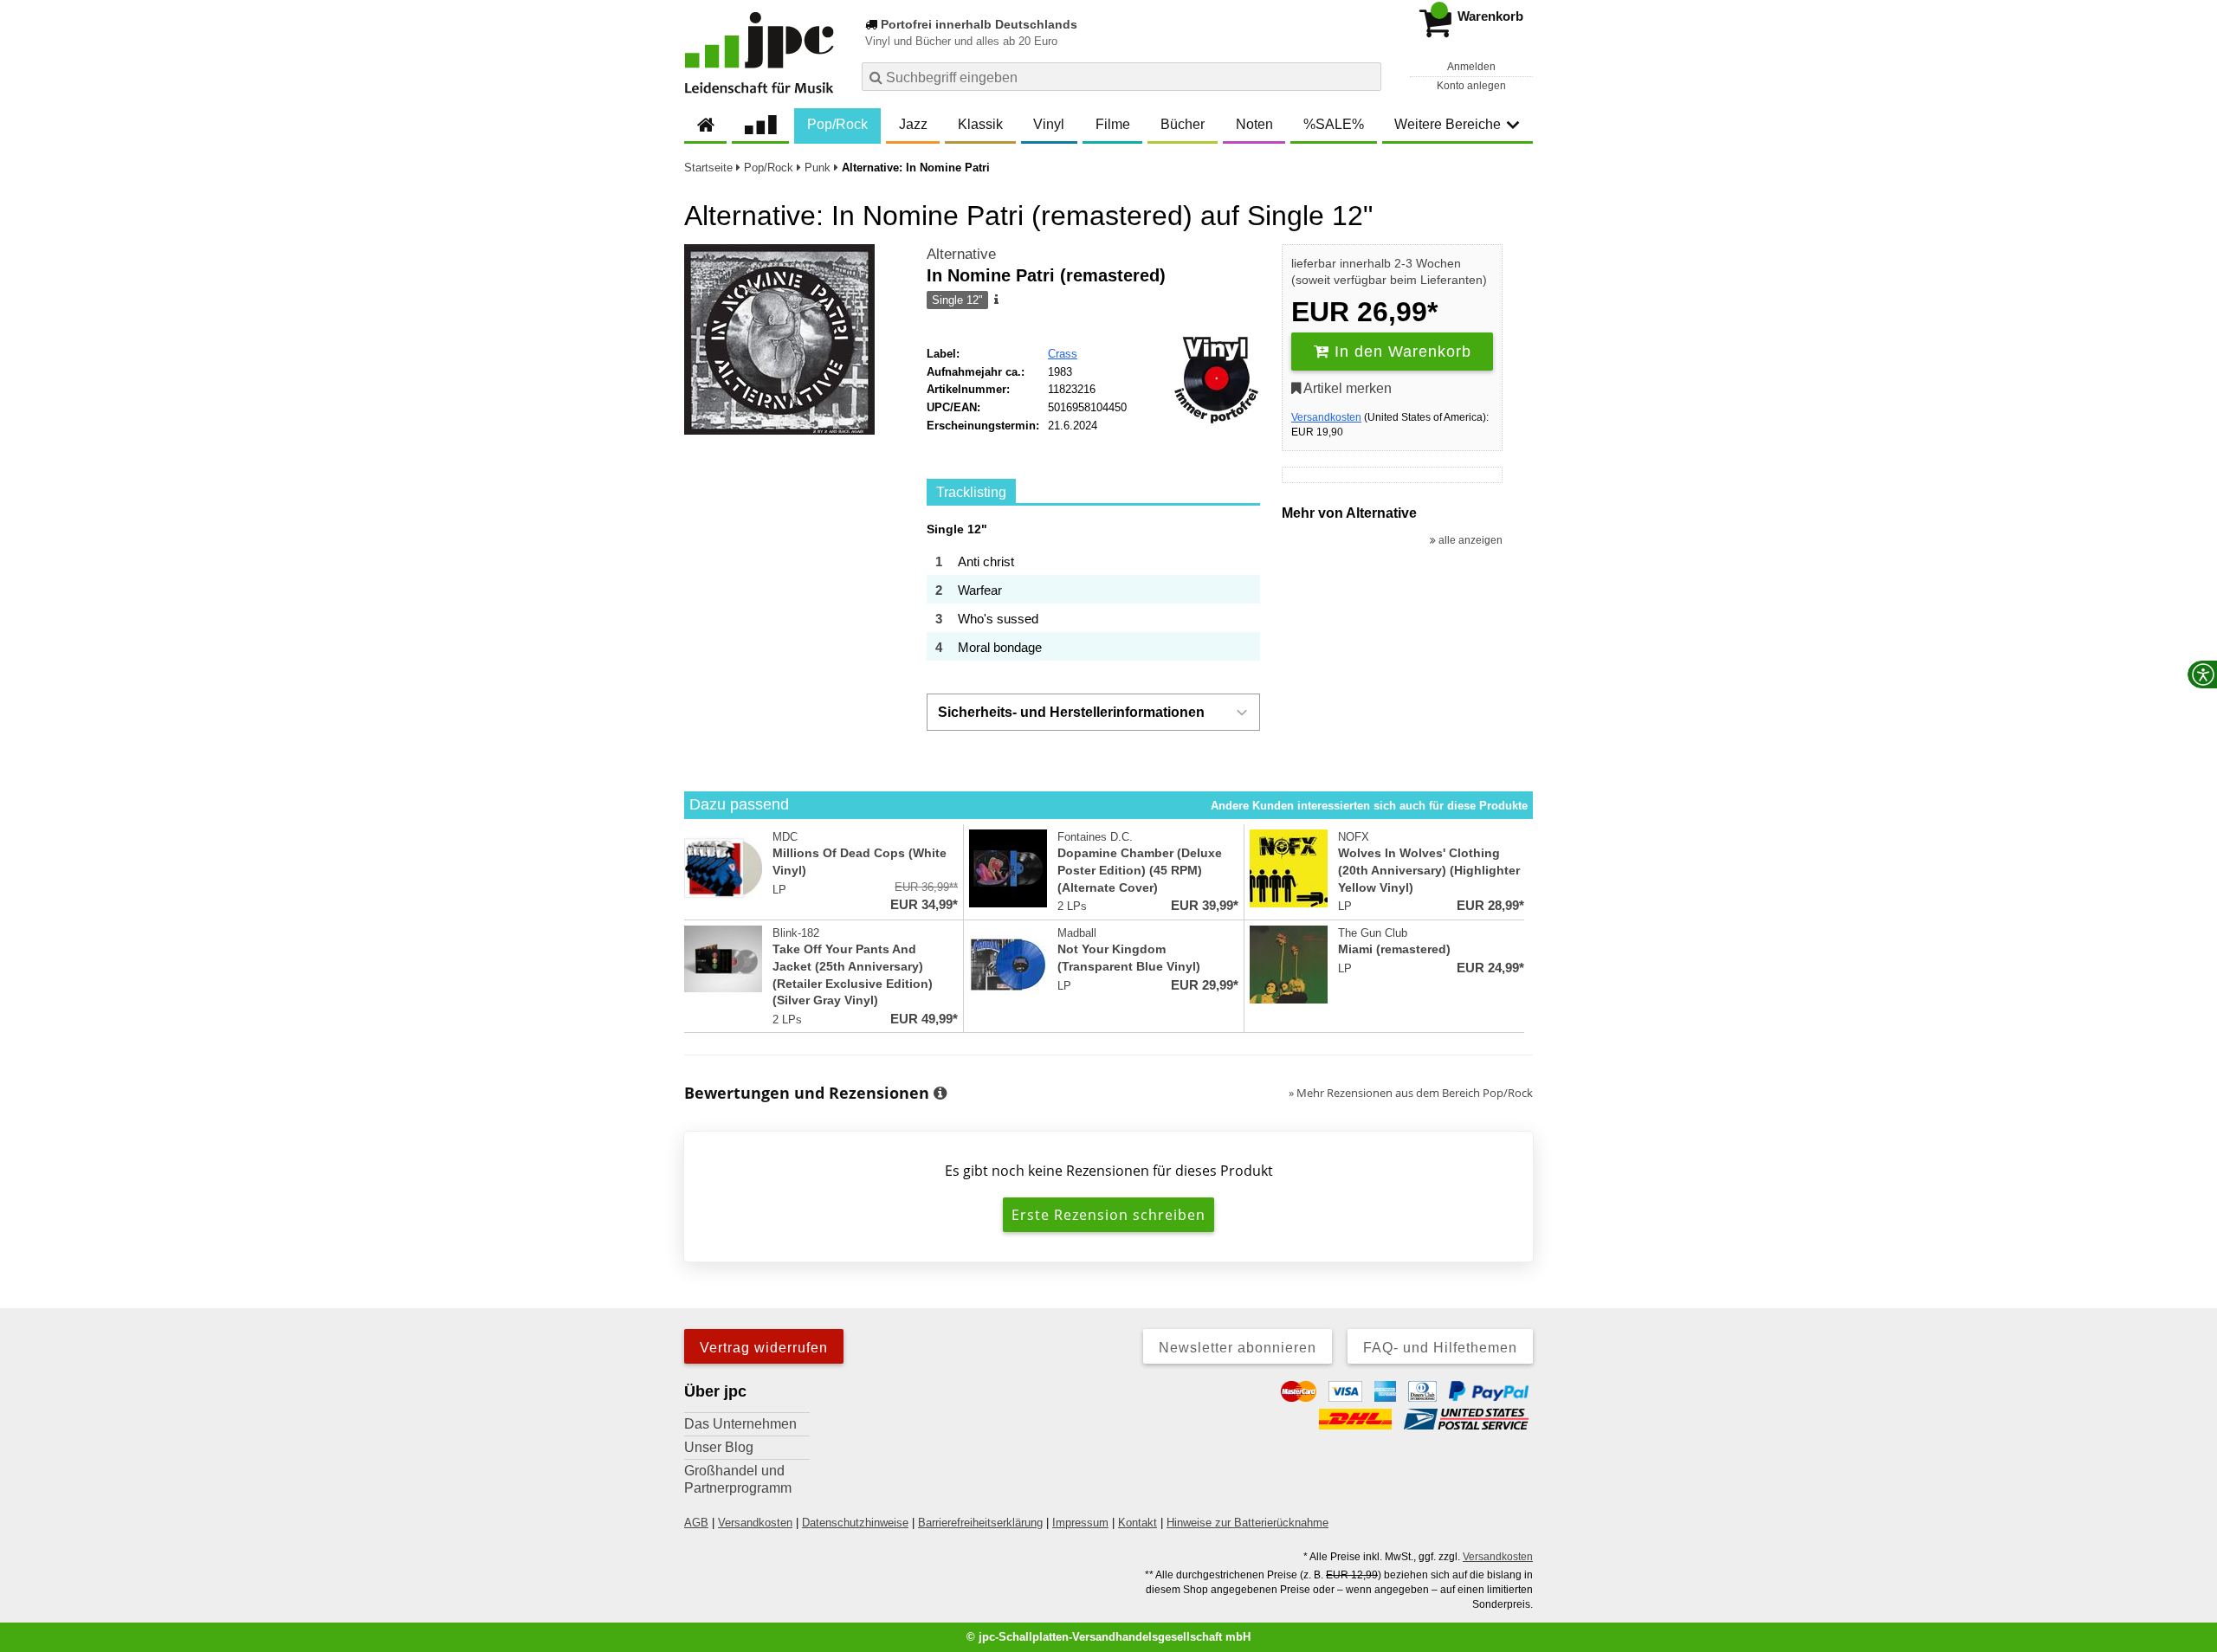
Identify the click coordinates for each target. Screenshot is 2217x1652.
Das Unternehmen (740, 1424)
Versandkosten (1326, 417)
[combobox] (1121, 77)
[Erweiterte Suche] (1366, 76)
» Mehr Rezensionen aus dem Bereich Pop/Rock (1411, 1093)
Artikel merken (1346, 388)
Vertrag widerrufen (764, 1348)
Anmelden (1471, 67)
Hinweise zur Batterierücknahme (1247, 1523)
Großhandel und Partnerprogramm (738, 1479)
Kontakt (1138, 1523)
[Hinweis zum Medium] (995, 300)
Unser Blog (719, 1447)
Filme (1113, 124)
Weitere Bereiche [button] (1448, 124)
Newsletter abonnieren (1238, 1348)
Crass (1063, 354)
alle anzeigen (1469, 540)
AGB (696, 1523)
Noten (1254, 124)
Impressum (1080, 1523)
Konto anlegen (1471, 86)
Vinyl (1049, 124)
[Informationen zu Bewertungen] (940, 1094)
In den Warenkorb (1400, 352)
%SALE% (1334, 124)
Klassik (980, 124)
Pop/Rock (837, 124)
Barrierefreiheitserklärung (980, 1523)
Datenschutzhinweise (855, 1523)
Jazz (913, 124)
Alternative (961, 254)
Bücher (1183, 124)
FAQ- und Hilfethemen (1440, 1348)
